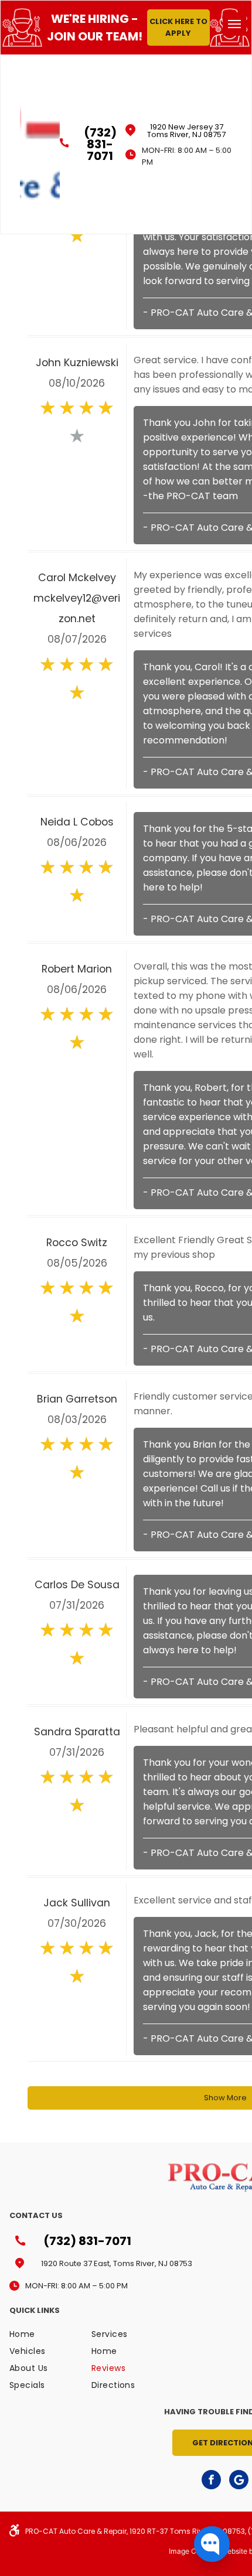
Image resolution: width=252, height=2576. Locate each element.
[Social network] (239, 2481)
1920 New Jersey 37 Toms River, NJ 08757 (186, 131)
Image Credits (192, 2551)
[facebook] (211, 2481)
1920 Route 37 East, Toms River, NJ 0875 (114, 2263)
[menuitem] (52, 2337)
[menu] (234, 24)
